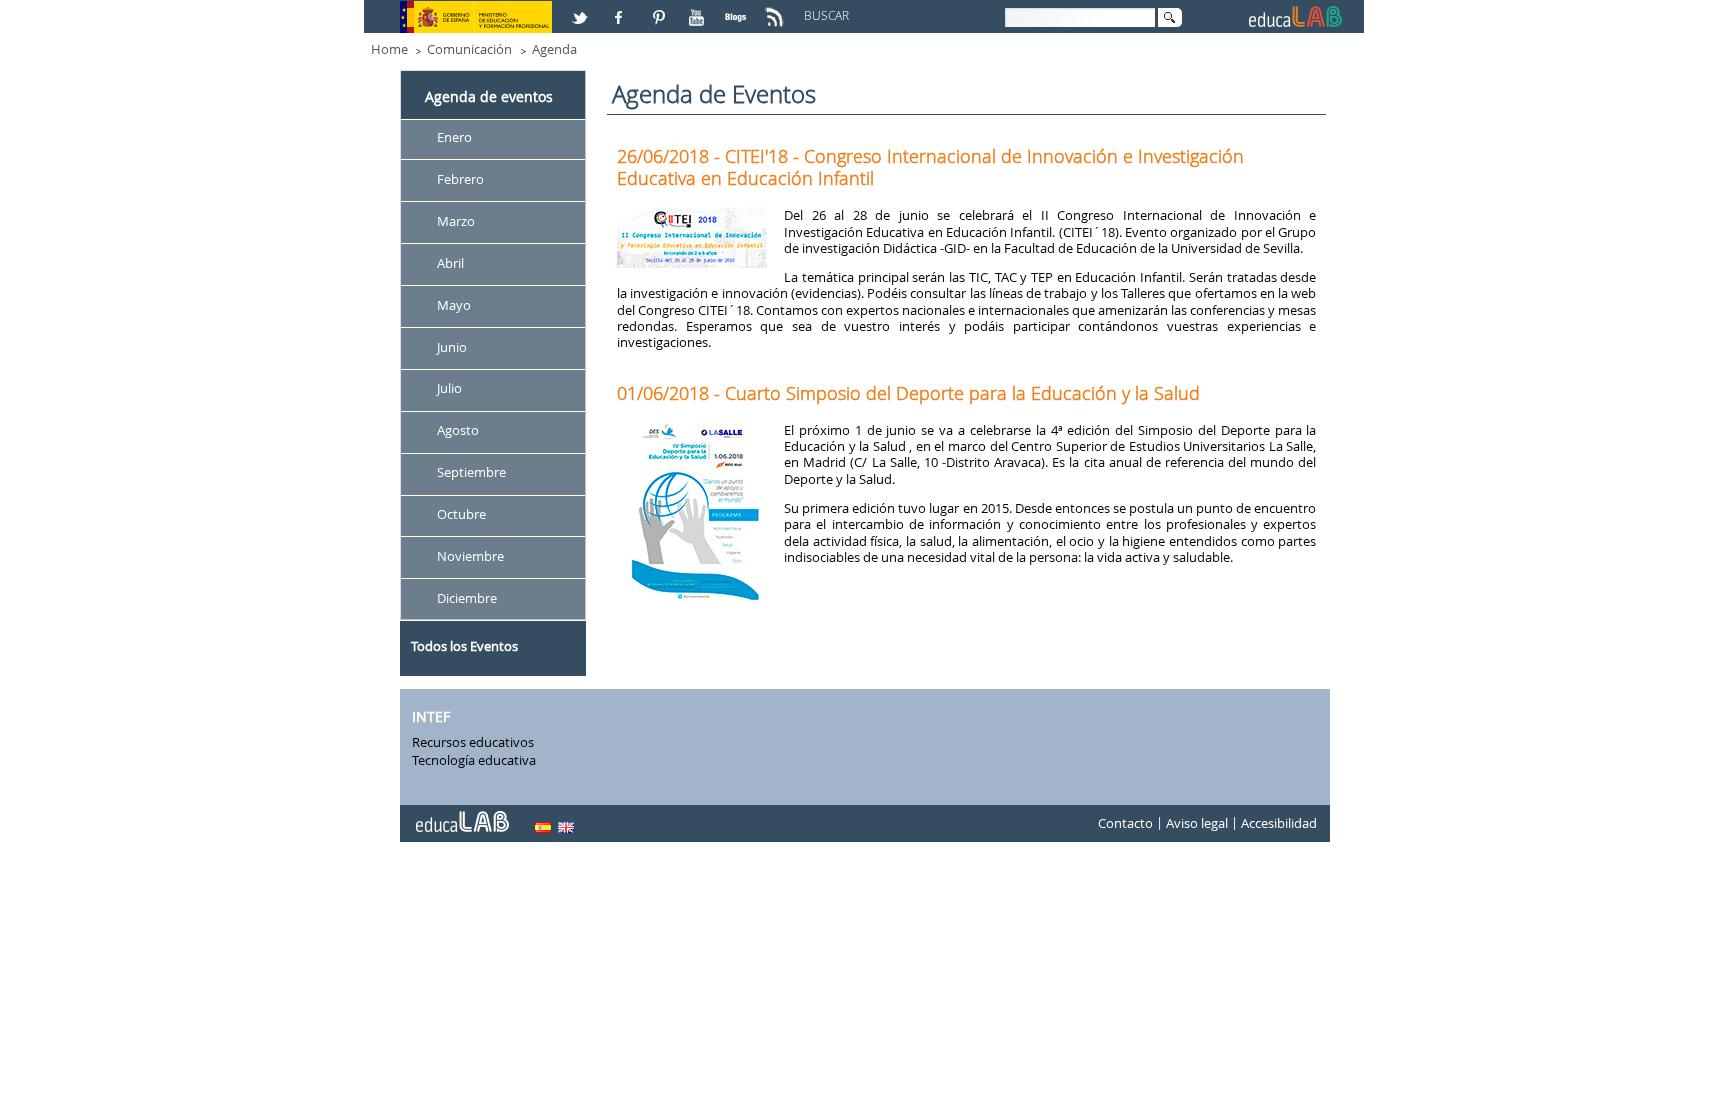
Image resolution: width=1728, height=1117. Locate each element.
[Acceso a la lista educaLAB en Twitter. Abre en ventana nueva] (582, 9)
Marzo (456, 221)
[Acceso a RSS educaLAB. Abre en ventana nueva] (777, 9)
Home (389, 49)
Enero (454, 137)
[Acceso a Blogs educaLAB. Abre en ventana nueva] (738, 9)
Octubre (461, 514)
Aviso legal (1197, 824)
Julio (449, 389)
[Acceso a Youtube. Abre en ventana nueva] (699, 9)
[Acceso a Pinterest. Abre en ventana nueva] (660, 9)
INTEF (431, 716)
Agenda (554, 49)
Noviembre (470, 556)
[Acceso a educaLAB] (461, 814)
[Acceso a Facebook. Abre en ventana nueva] (621, 9)
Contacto (1125, 824)
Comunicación (469, 49)
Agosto (458, 431)
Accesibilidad (1279, 824)
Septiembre (471, 473)
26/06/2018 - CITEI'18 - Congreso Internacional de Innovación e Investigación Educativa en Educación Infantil (930, 167)
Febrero (460, 179)
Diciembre (467, 598)
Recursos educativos (473, 742)
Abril (450, 263)
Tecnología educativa (474, 760)
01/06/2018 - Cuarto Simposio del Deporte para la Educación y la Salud (908, 393)
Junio (452, 347)
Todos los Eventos (464, 646)
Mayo (454, 305)
